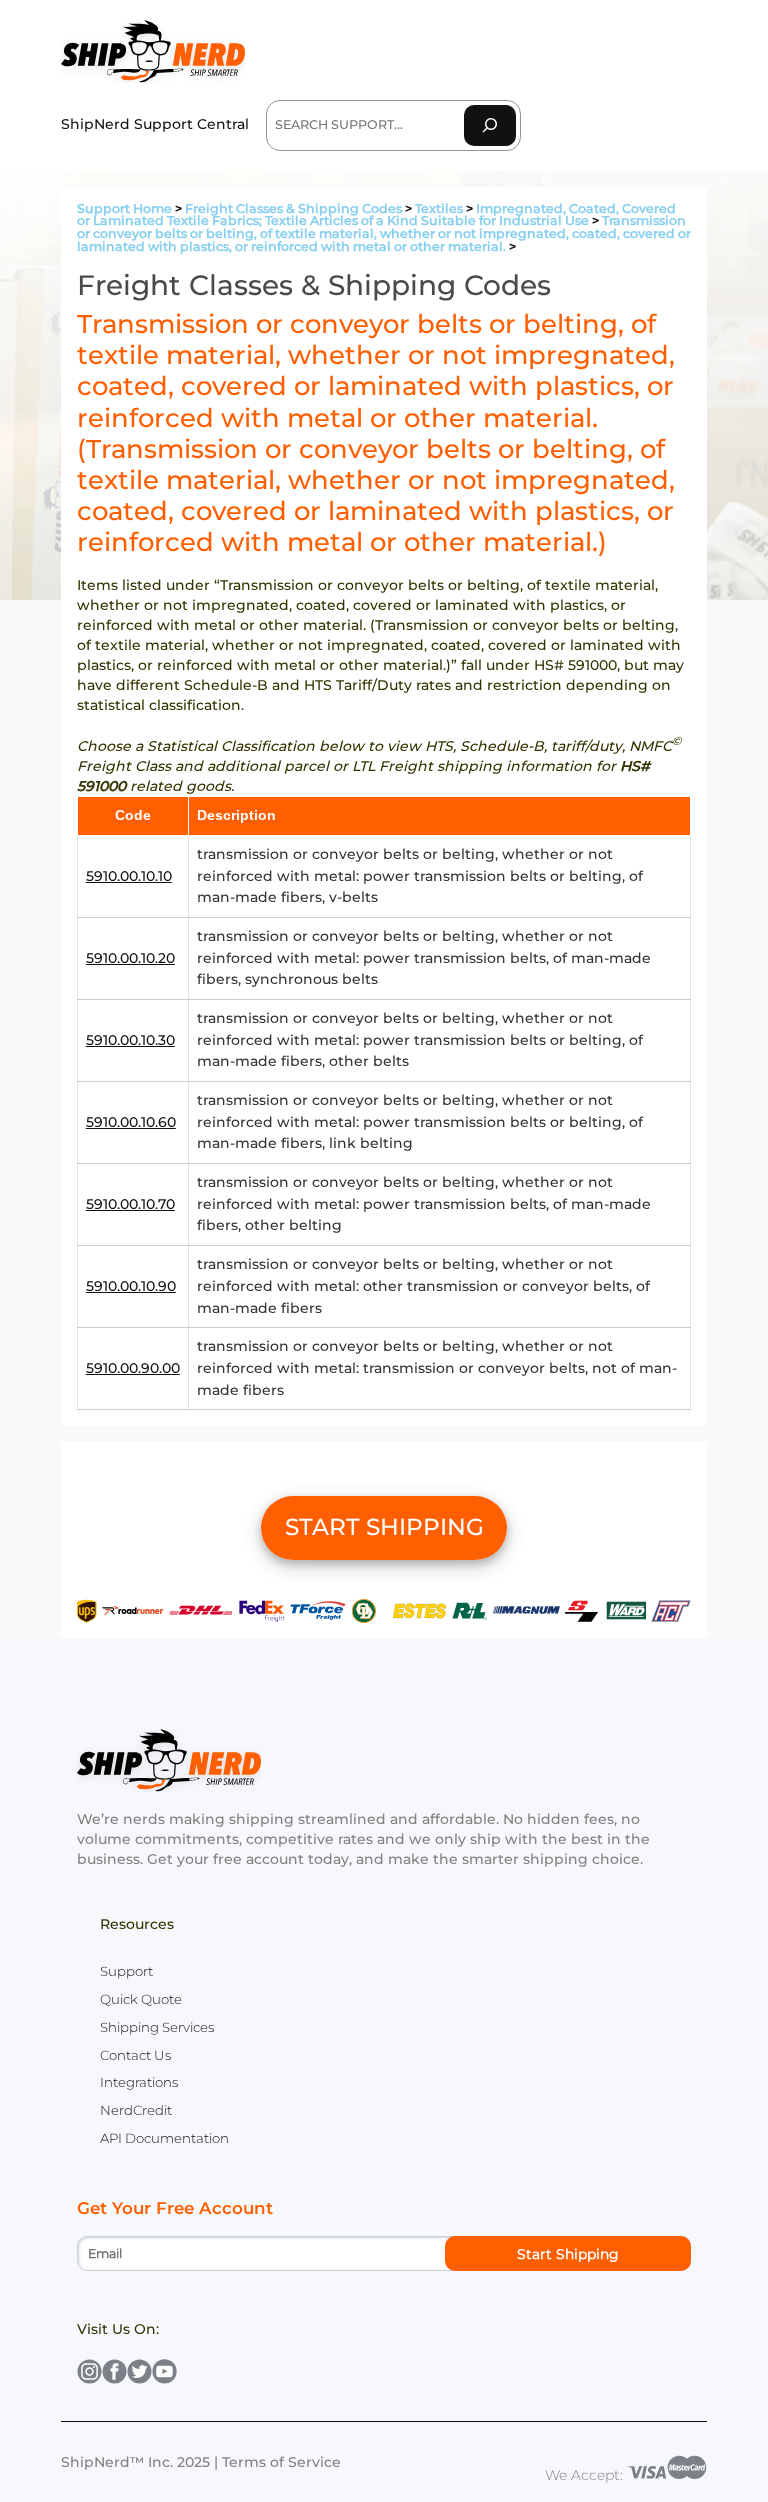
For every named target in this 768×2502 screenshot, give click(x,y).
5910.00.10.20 (130, 958)
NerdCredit (136, 2110)
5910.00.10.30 (130, 1040)
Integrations (139, 2082)
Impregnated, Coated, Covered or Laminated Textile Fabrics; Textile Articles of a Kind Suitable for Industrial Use (376, 215)
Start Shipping (568, 2254)
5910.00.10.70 (130, 1204)
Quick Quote (141, 1999)
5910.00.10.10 (129, 876)
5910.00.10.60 (131, 1122)
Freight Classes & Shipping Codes (293, 208)
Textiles (439, 208)
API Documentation (164, 2138)
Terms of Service (281, 2462)
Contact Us (135, 2055)
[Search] (490, 125)
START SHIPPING (384, 1527)
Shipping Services (157, 2027)
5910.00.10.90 (131, 1286)
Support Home (124, 208)
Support (126, 1971)
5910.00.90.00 (133, 1368)
